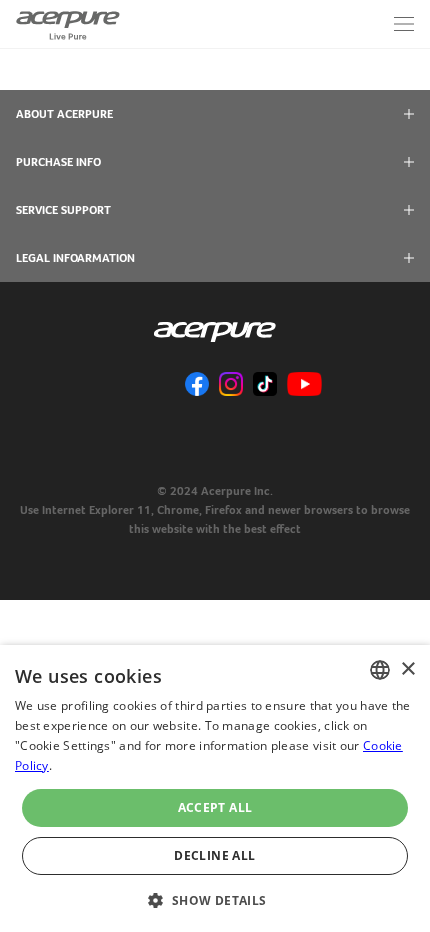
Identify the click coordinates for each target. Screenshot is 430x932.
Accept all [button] (215, 807)
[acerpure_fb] (197, 385)
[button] (214, 898)
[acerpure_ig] (231, 385)
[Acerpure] (68, 24)
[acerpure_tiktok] (265, 385)
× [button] (407, 669)
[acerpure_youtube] (304, 385)
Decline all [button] (214, 855)
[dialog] (215, 788)
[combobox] (380, 670)
